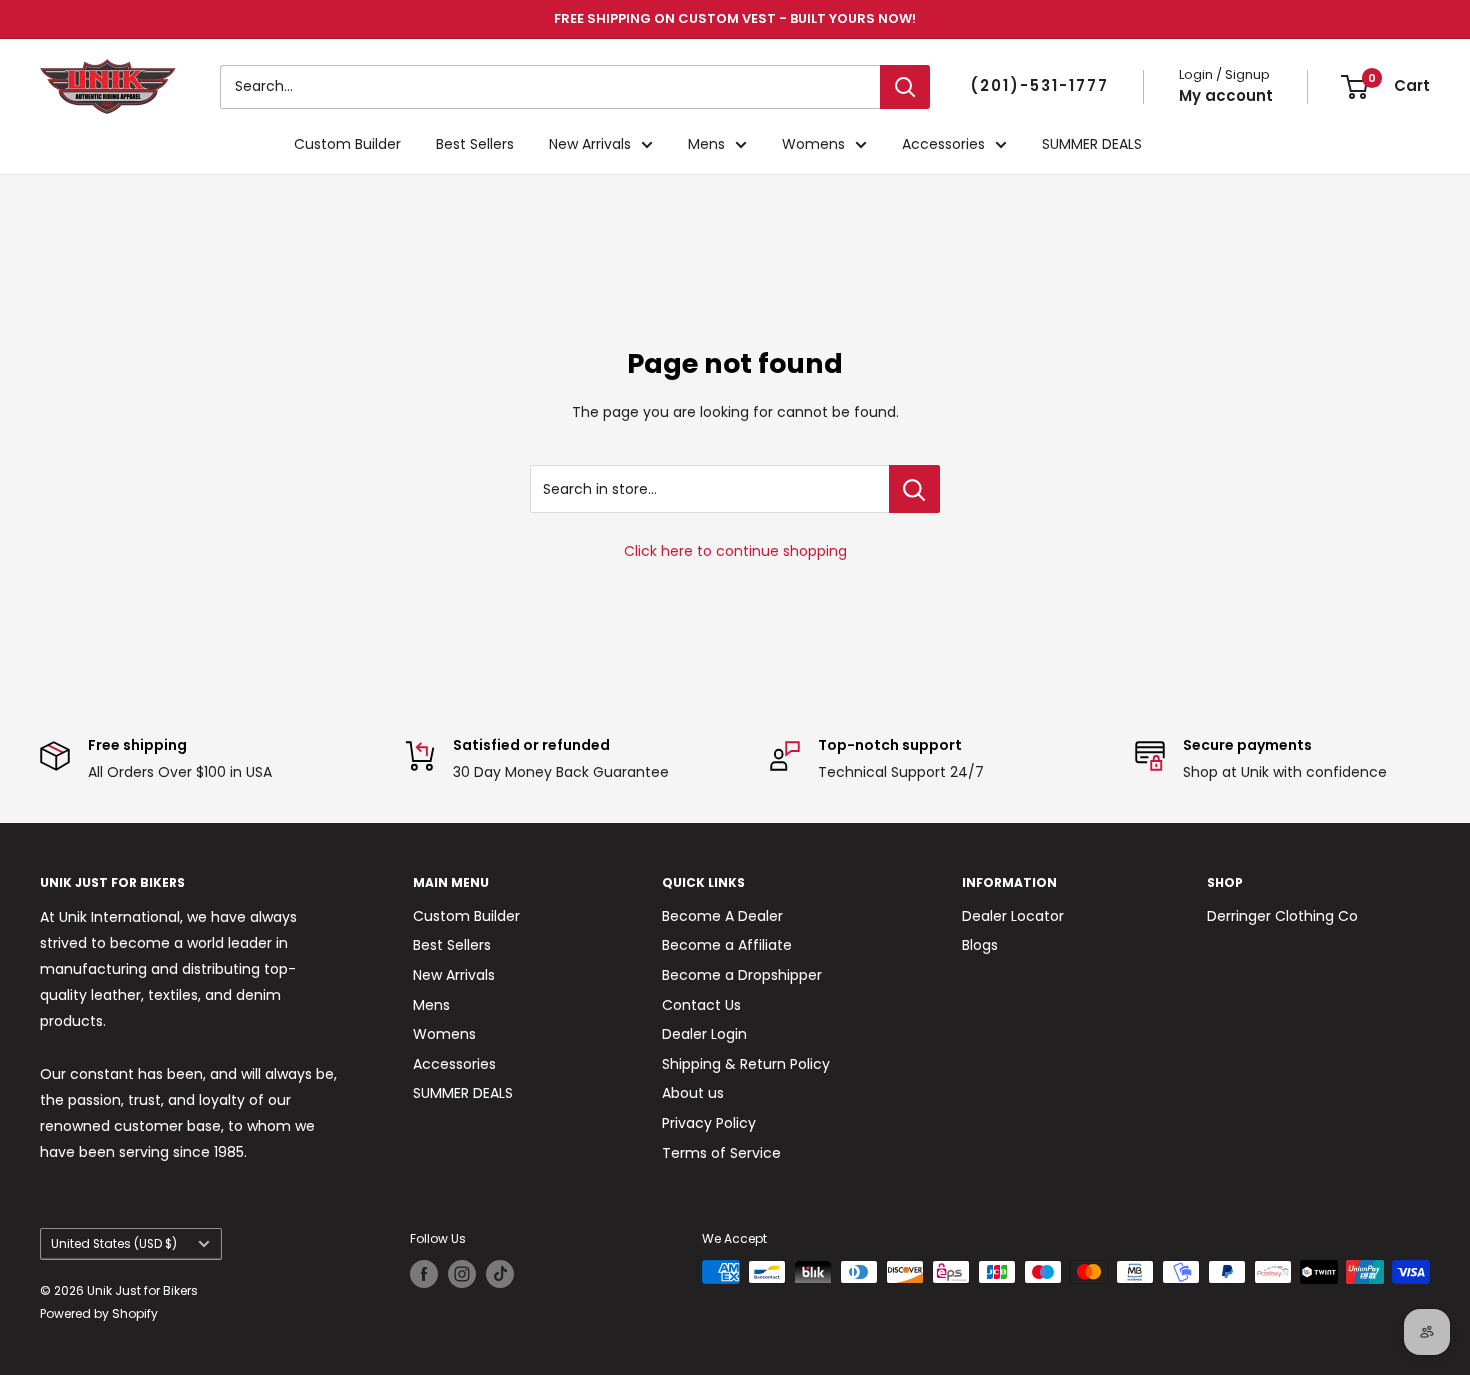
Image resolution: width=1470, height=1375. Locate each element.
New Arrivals (590, 144)
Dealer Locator (1013, 916)
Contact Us (701, 1005)
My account (1226, 95)
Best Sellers (475, 144)
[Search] (905, 87)
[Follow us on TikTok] (500, 1274)
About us (693, 1093)
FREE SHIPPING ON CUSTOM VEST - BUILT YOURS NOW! (735, 18)
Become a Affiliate (727, 945)
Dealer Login (704, 1034)
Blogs (980, 945)
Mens (706, 144)
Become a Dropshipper (742, 975)
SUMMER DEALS (1092, 144)
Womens (813, 144)
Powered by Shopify (99, 1313)
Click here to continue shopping (735, 551)
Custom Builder (347, 144)
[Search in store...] (914, 489)
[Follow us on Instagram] (462, 1274)
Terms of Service (721, 1153)
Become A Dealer (722, 916)
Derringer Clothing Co (1282, 916)
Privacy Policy (709, 1123)
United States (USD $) (114, 1244)
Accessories (943, 144)
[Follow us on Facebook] (424, 1274)
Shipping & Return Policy (746, 1064)
